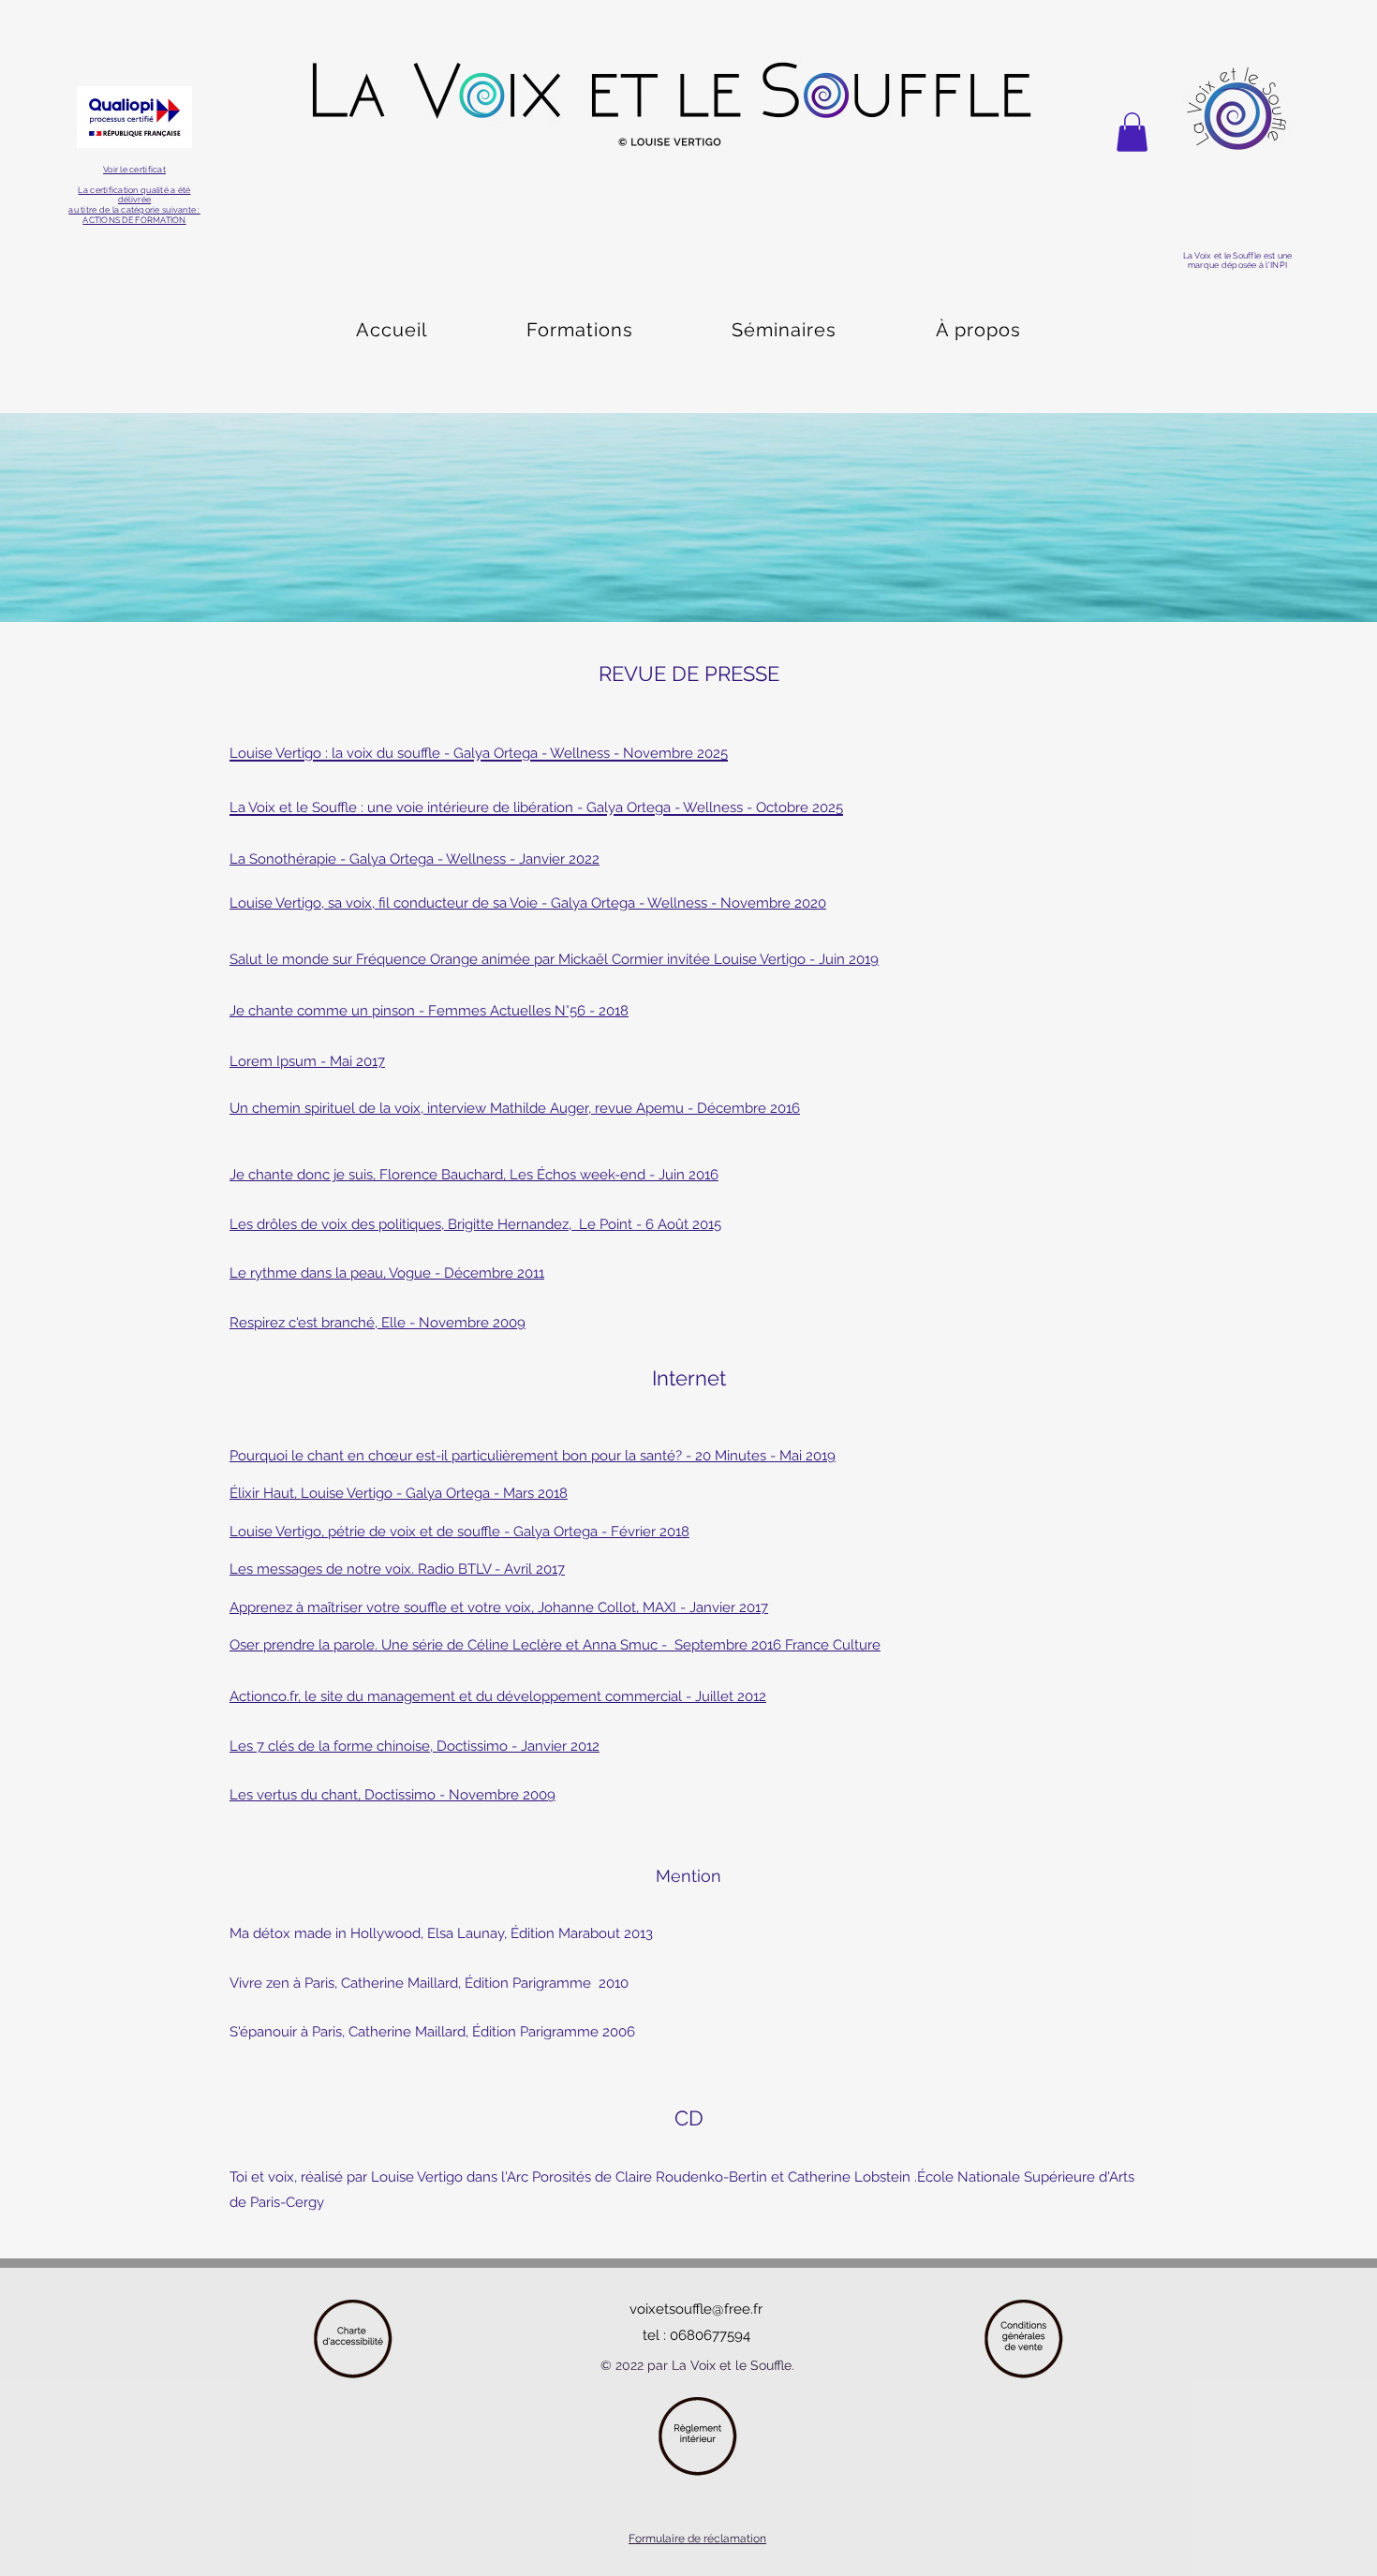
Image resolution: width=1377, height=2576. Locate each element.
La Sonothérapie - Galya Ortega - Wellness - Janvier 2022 (415, 859)
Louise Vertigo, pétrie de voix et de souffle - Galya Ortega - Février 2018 (459, 1532)
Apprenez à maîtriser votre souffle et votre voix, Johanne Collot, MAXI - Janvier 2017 (499, 1607)
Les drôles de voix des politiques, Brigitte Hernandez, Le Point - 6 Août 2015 (475, 1224)
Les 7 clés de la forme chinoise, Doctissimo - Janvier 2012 (415, 1746)
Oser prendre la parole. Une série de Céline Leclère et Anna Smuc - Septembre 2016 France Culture (555, 1645)
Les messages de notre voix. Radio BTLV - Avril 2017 (397, 1569)
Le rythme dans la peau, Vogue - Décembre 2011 (387, 1273)
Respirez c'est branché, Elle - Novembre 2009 (378, 1323)
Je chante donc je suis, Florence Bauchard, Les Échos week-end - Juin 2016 (474, 1175)
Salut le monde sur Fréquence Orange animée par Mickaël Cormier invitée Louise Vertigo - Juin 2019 (554, 959)
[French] (355, 249)
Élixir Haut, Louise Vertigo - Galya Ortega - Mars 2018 (399, 1493)
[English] (433, 249)
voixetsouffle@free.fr (696, 2309)
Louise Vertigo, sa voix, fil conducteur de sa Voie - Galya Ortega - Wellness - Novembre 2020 (528, 903)
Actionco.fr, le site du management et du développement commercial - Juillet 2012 (498, 1696)
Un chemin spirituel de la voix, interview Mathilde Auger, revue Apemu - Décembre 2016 (515, 1108)
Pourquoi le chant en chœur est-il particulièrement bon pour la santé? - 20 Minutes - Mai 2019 (533, 1456)
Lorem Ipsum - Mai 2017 (307, 1061)
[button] (1132, 132)
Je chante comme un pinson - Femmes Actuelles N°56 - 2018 (429, 1011)
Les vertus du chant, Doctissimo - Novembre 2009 (392, 1795)
